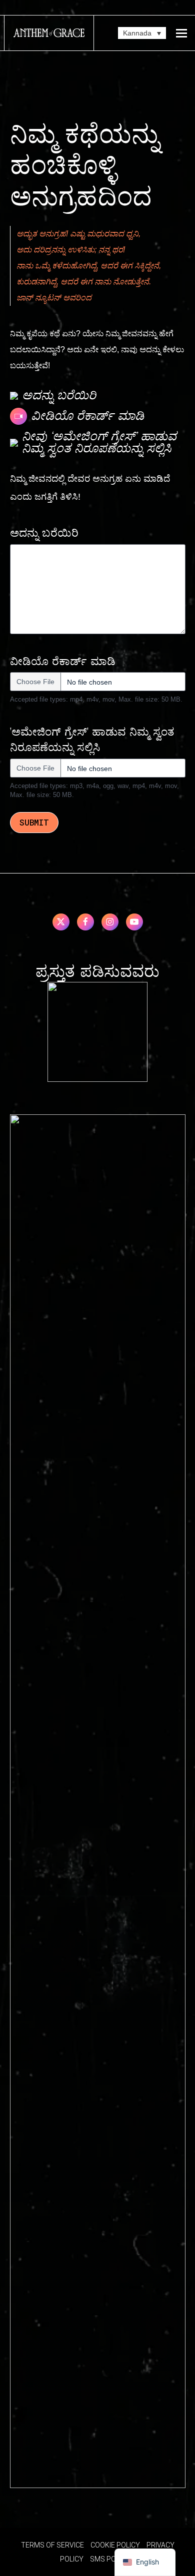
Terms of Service (52, 2545)
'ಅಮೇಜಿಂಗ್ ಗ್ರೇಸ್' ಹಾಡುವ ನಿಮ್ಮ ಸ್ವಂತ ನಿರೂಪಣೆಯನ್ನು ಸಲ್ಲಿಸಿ (92, 740)
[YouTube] (134, 922)
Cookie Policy (115, 2545)
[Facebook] (85, 922)
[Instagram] (110, 922)
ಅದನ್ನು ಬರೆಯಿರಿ (44, 533)
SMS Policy (110, 2559)
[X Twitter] (61, 922)
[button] (181, 33)
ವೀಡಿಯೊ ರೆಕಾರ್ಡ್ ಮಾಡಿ (63, 662)
